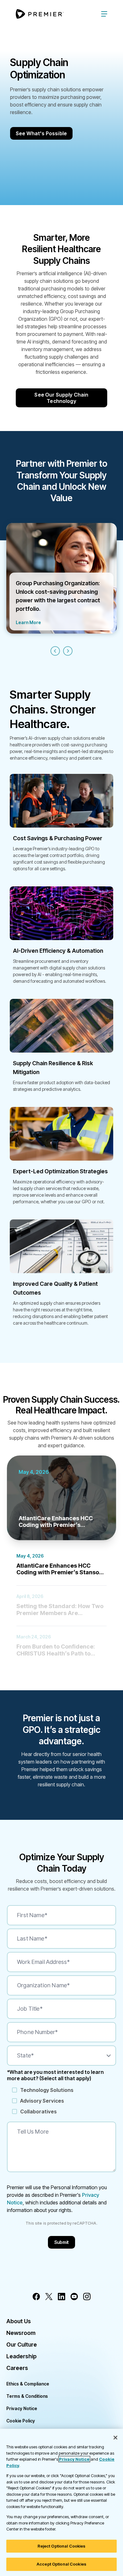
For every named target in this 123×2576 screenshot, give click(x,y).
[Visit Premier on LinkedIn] (61, 2297)
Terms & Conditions (27, 2396)
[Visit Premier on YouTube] (74, 2297)
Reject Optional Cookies (62, 2546)
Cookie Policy (21, 2421)
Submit (62, 2242)
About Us (19, 2321)
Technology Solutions (47, 2090)
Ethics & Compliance (28, 2384)
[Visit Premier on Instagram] (87, 2297)
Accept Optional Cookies (61, 2564)
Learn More (28, 622)
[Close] (115, 2438)
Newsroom (21, 2333)
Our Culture (22, 2345)
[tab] (61, 1565)
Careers (17, 2368)
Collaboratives (38, 2111)
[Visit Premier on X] (49, 2297)
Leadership (21, 2356)
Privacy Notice (22, 2408)
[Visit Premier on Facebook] (36, 2297)
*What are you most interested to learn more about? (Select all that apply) (55, 2075)
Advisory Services (42, 2101)
